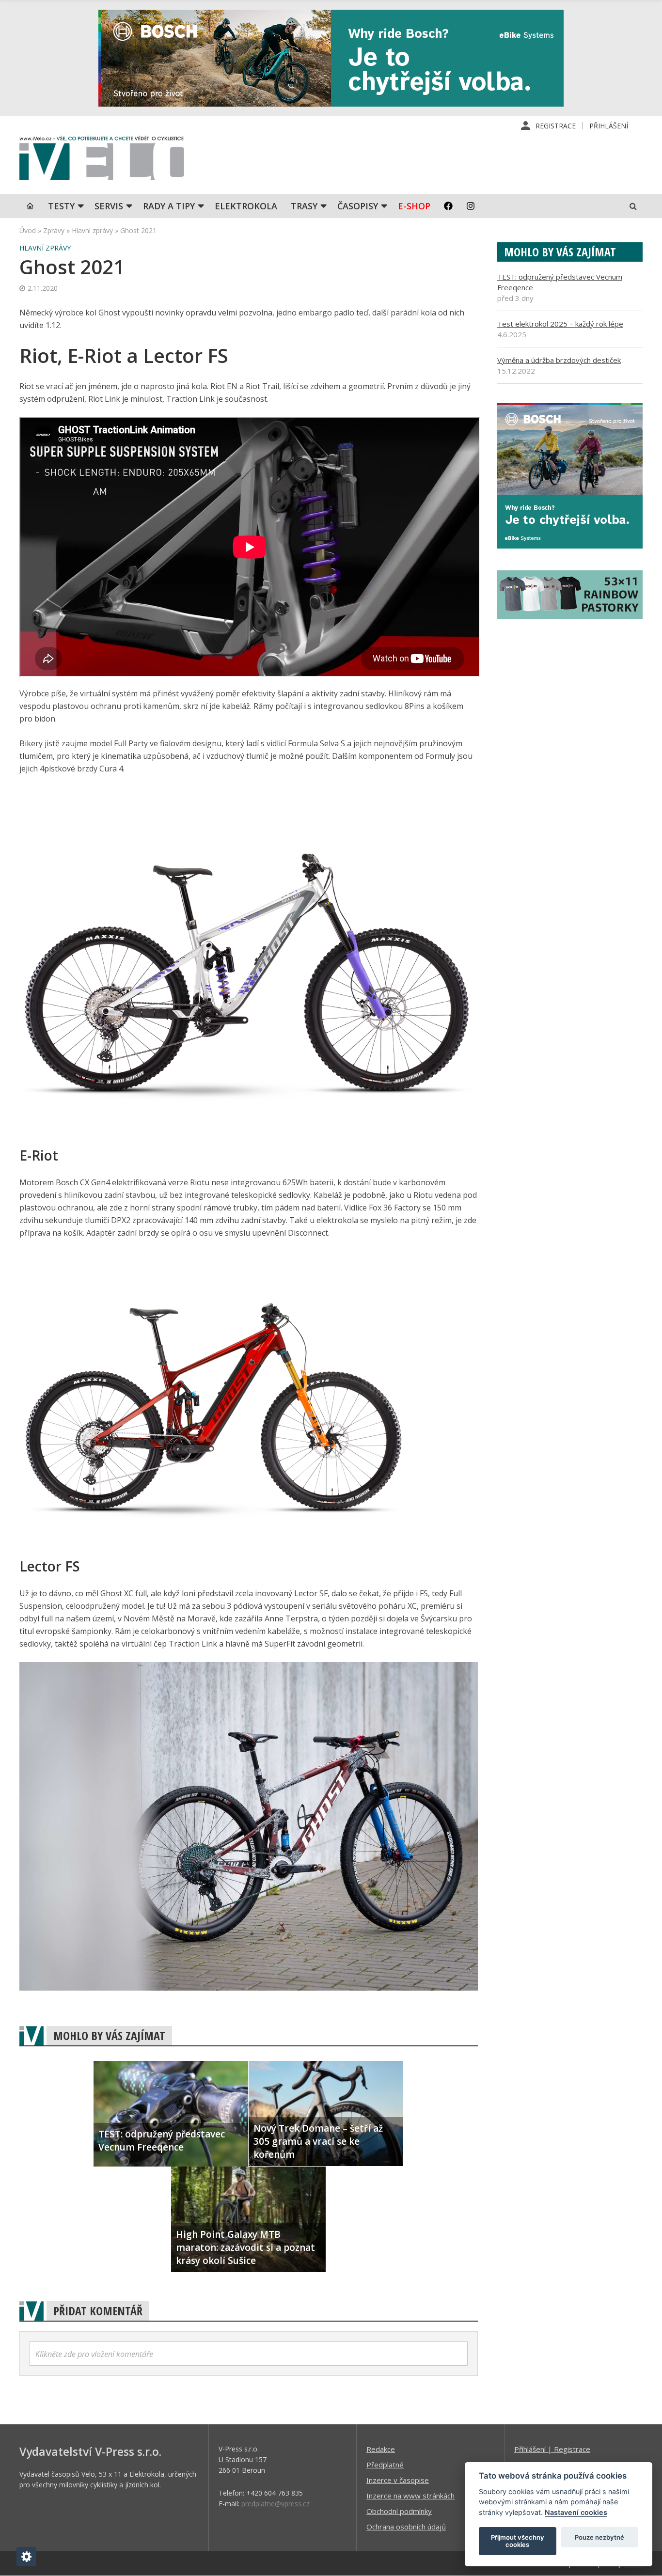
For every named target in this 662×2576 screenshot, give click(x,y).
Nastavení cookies (576, 2512)
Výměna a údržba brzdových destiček (559, 360)
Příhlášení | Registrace (552, 2449)
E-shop (414, 206)
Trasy (304, 206)
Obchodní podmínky (399, 2511)
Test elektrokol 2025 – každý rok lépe (560, 324)
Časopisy (358, 206)
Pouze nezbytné (599, 2537)
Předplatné (385, 2465)
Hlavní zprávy (92, 230)
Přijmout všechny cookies (518, 2541)
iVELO (102, 160)
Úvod (28, 230)
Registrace (556, 126)
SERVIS (109, 206)
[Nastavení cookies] (26, 2557)
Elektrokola (246, 206)
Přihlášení (609, 126)
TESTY (61, 206)
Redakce (381, 2449)
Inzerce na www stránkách (410, 2496)
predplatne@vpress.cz (276, 2504)
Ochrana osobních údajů (406, 2527)
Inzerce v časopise (398, 2480)
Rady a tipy (169, 206)
